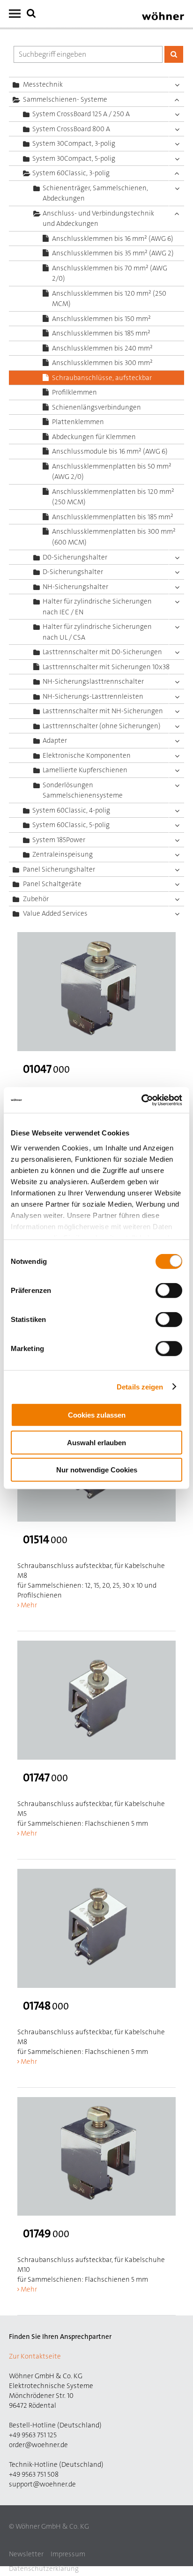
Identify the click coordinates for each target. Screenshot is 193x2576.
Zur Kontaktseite (35, 2356)
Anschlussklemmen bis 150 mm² (101, 319)
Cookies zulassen (97, 1415)
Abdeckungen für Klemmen (94, 437)
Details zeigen (140, 1386)
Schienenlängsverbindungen (96, 407)
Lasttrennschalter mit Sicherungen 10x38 (106, 667)
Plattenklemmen (78, 422)
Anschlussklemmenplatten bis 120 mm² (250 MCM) (113, 497)
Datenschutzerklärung (44, 2569)
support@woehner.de (42, 2484)
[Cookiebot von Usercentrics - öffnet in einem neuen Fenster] (141, 1100)
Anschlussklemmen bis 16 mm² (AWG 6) (113, 239)
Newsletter (26, 2554)
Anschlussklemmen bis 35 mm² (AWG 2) (113, 253)
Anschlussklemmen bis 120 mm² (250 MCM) (109, 299)
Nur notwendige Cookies (97, 1470)
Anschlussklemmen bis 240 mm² (102, 348)
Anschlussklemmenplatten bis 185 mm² (113, 517)
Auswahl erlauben (96, 1442)
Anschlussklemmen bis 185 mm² (101, 333)
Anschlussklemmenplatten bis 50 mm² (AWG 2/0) (112, 472)
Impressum (68, 2554)
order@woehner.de (38, 2445)
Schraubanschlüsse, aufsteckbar (102, 378)
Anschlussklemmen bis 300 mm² (102, 363)
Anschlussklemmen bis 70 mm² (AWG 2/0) (110, 273)
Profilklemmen (74, 392)
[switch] (171, 1292)
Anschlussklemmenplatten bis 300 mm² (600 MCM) (114, 537)
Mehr (29, 1605)
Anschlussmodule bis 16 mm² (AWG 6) (110, 451)
